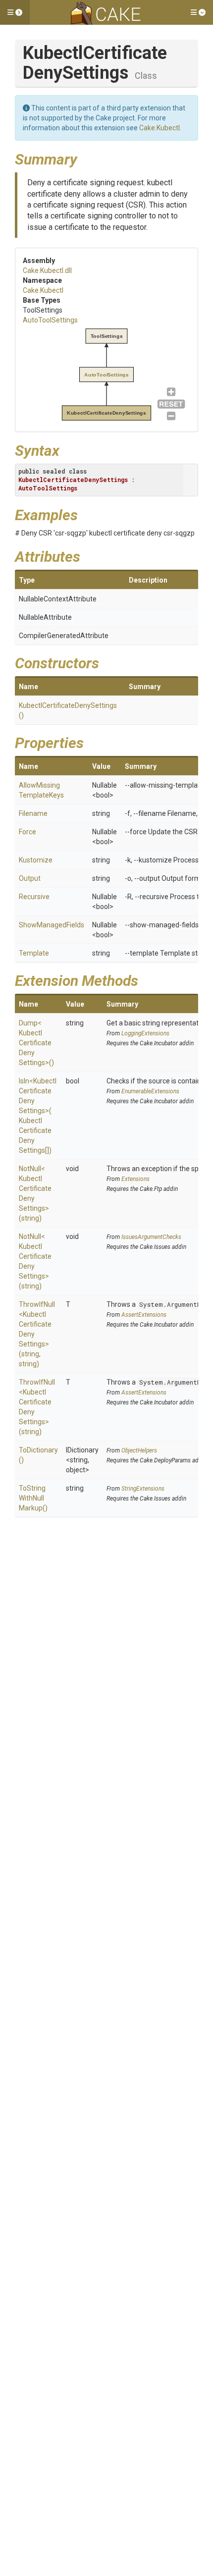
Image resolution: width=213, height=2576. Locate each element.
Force (27, 832)
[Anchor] (85, 158)
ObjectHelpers (139, 1450)
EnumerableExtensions (150, 1091)
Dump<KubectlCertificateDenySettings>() (36, 1043)
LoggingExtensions (145, 1033)
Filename (33, 813)
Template (34, 953)
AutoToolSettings (50, 320)
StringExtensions (143, 1489)
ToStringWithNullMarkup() (33, 1498)
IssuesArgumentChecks (151, 1237)
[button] (15, 12)
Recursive (34, 897)
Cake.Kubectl (160, 128)
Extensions (135, 1179)
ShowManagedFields (52, 925)
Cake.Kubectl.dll (47, 270)
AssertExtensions (144, 1315)
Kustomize (36, 860)
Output (30, 878)
